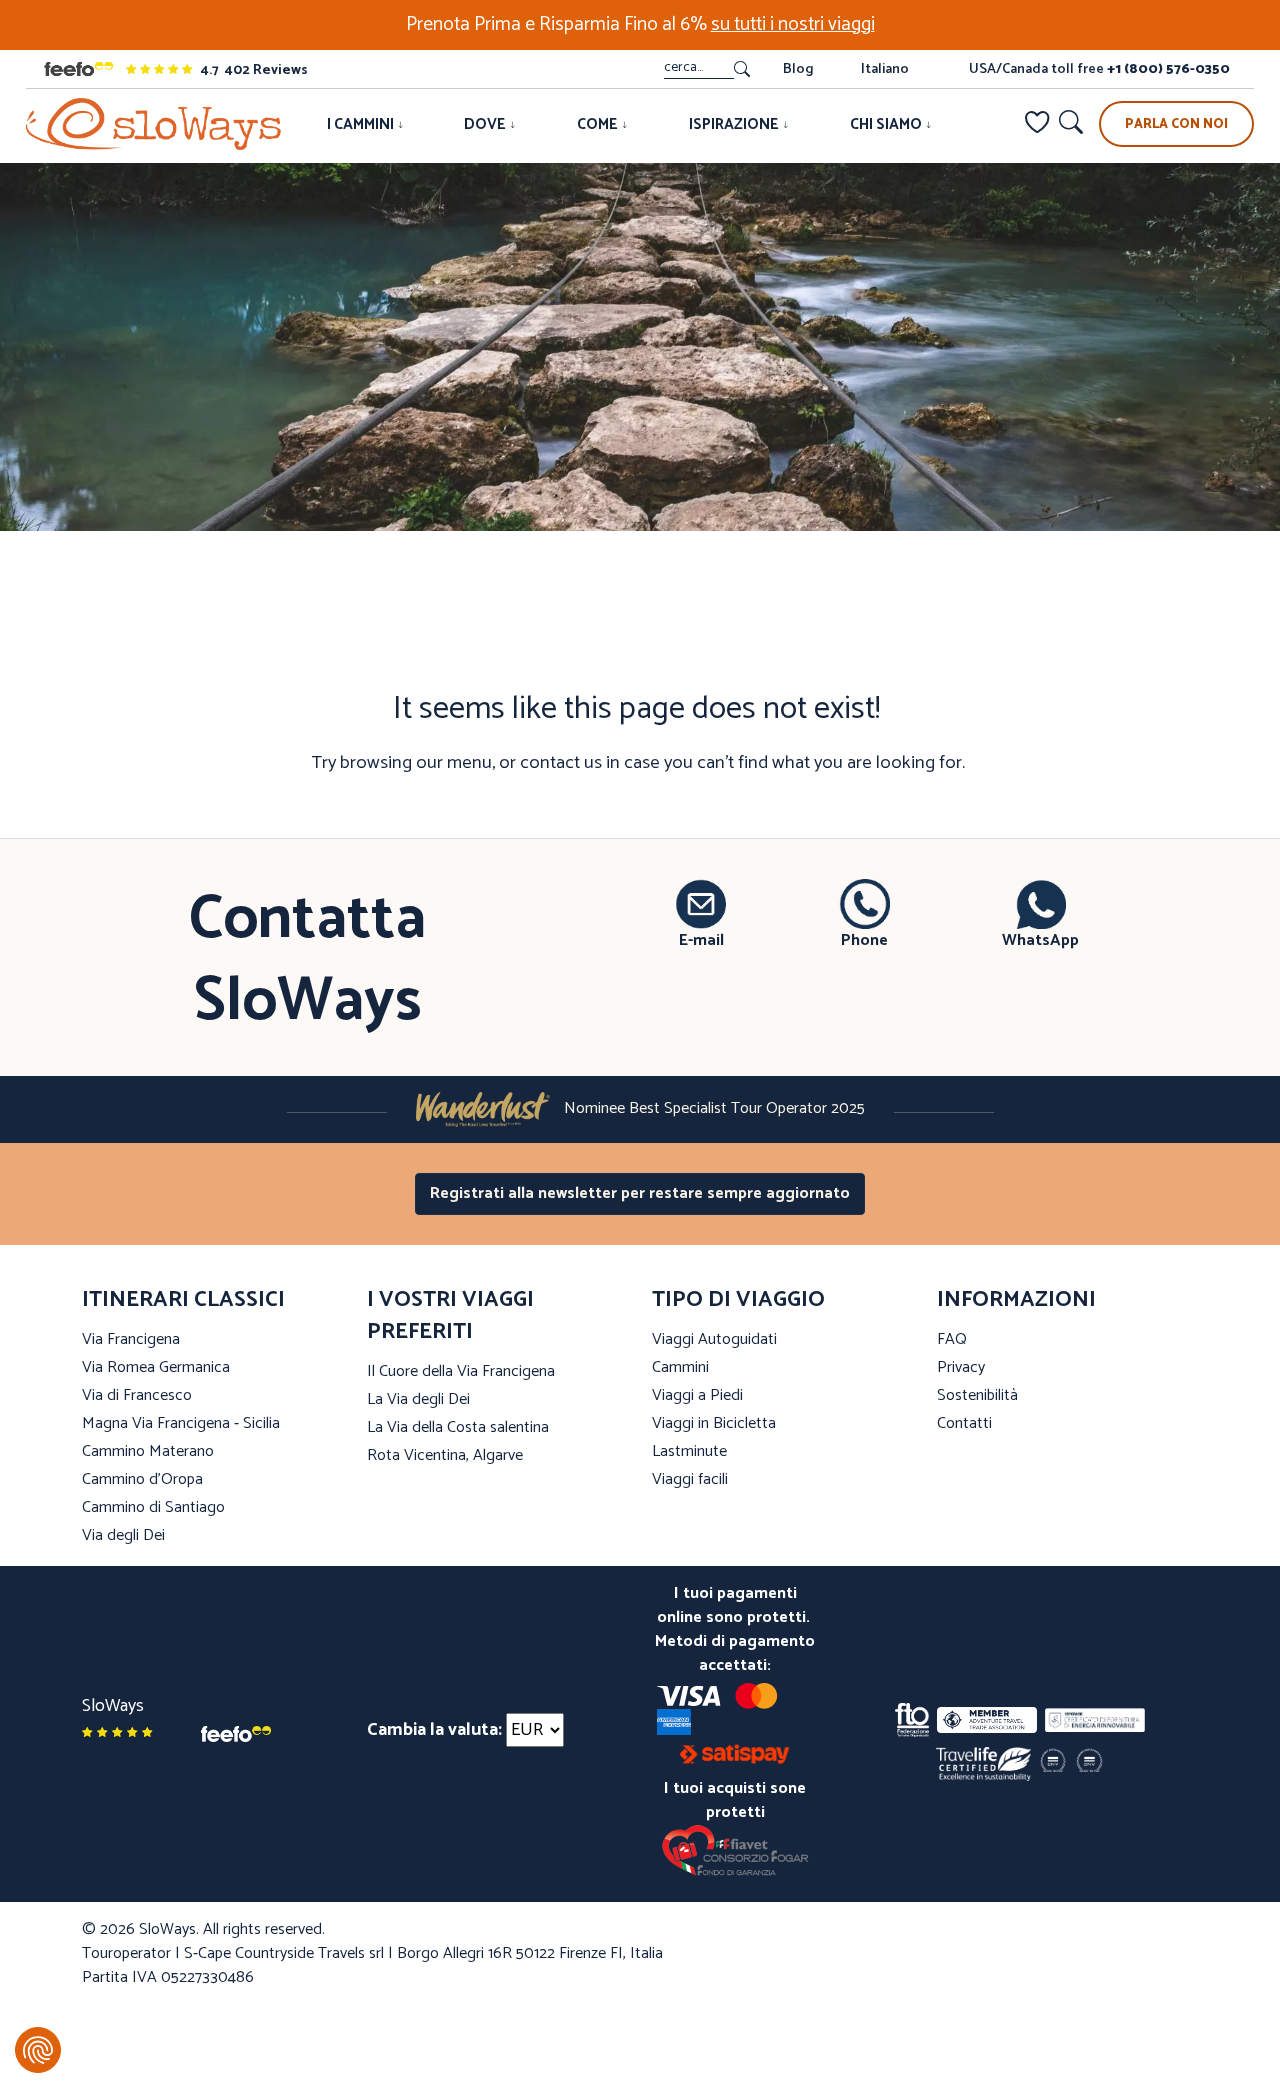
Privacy (961, 1367)
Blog (798, 69)
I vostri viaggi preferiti (450, 1316)
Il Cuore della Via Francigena (461, 1371)
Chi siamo (887, 124)
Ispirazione (735, 124)
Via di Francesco (137, 1395)
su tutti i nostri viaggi (793, 24)
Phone (864, 940)
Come (599, 124)
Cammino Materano (148, 1451)
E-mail (701, 940)
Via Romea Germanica (156, 1367)
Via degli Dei (123, 1535)
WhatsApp (1040, 940)
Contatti (964, 1423)
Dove (486, 124)
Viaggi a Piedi (697, 1395)
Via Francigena (131, 1339)
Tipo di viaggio (738, 1300)
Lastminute (689, 1451)
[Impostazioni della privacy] (38, 2050)
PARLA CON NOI (1176, 124)
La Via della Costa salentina (458, 1427)
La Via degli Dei (418, 1399)
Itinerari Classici (183, 1300)
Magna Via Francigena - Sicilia (181, 1423)
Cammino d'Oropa (142, 1479)
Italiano (885, 69)
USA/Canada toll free (1099, 69)
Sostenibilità (977, 1395)
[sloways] (153, 124)
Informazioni (1016, 1300)
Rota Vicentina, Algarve (445, 1455)
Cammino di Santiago (153, 1507)
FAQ (952, 1339)
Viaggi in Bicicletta (714, 1423)
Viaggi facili (690, 1479)
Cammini (680, 1367)
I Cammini (362, 124)
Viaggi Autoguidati (714, 1339)
